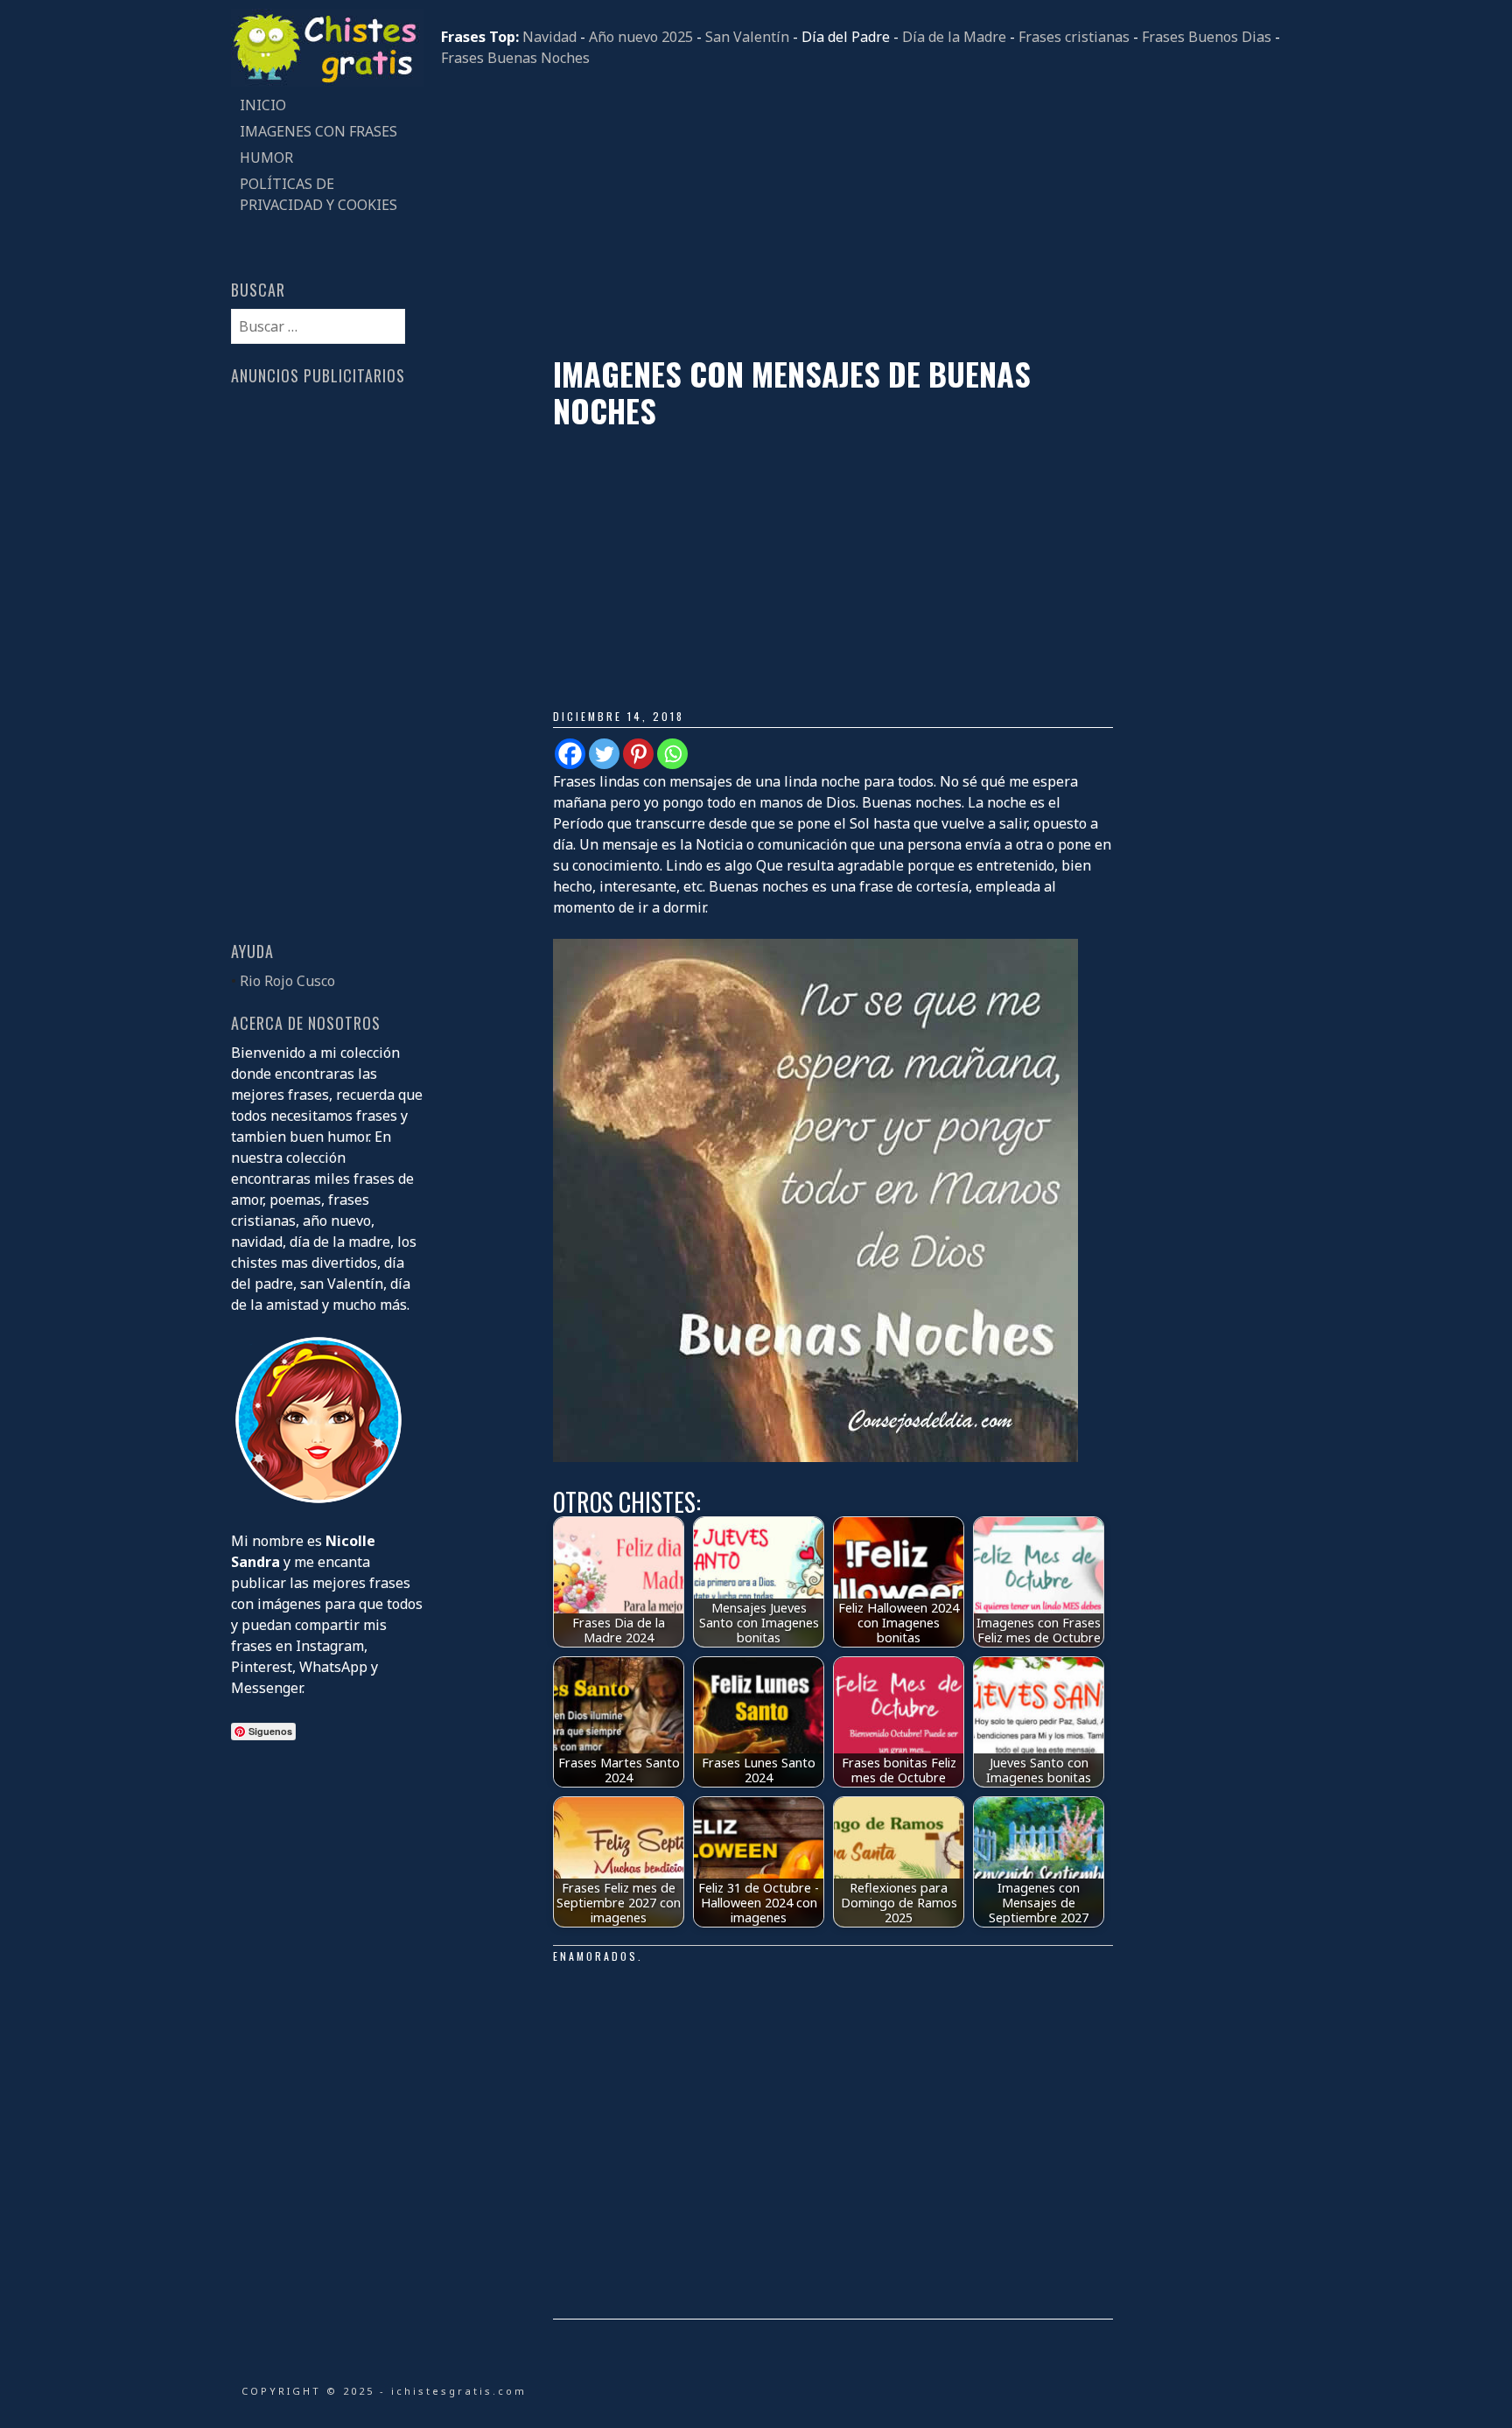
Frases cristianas (1074, 37)
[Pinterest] (638, 754)
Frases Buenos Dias (1207, 37)
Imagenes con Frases (318, 131)
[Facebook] (570, 754)
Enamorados (595, 1956)
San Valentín (747, 37)
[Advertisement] (861, 212)
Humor (266, 157)
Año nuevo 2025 (641, 37)
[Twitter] (604, 754)
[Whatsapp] (672, 754)
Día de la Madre (954, 37)
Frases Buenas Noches (515, 58)
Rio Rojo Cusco (287, 981)
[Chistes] (327, 81)
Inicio (263, 105)
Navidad (549, 37)
